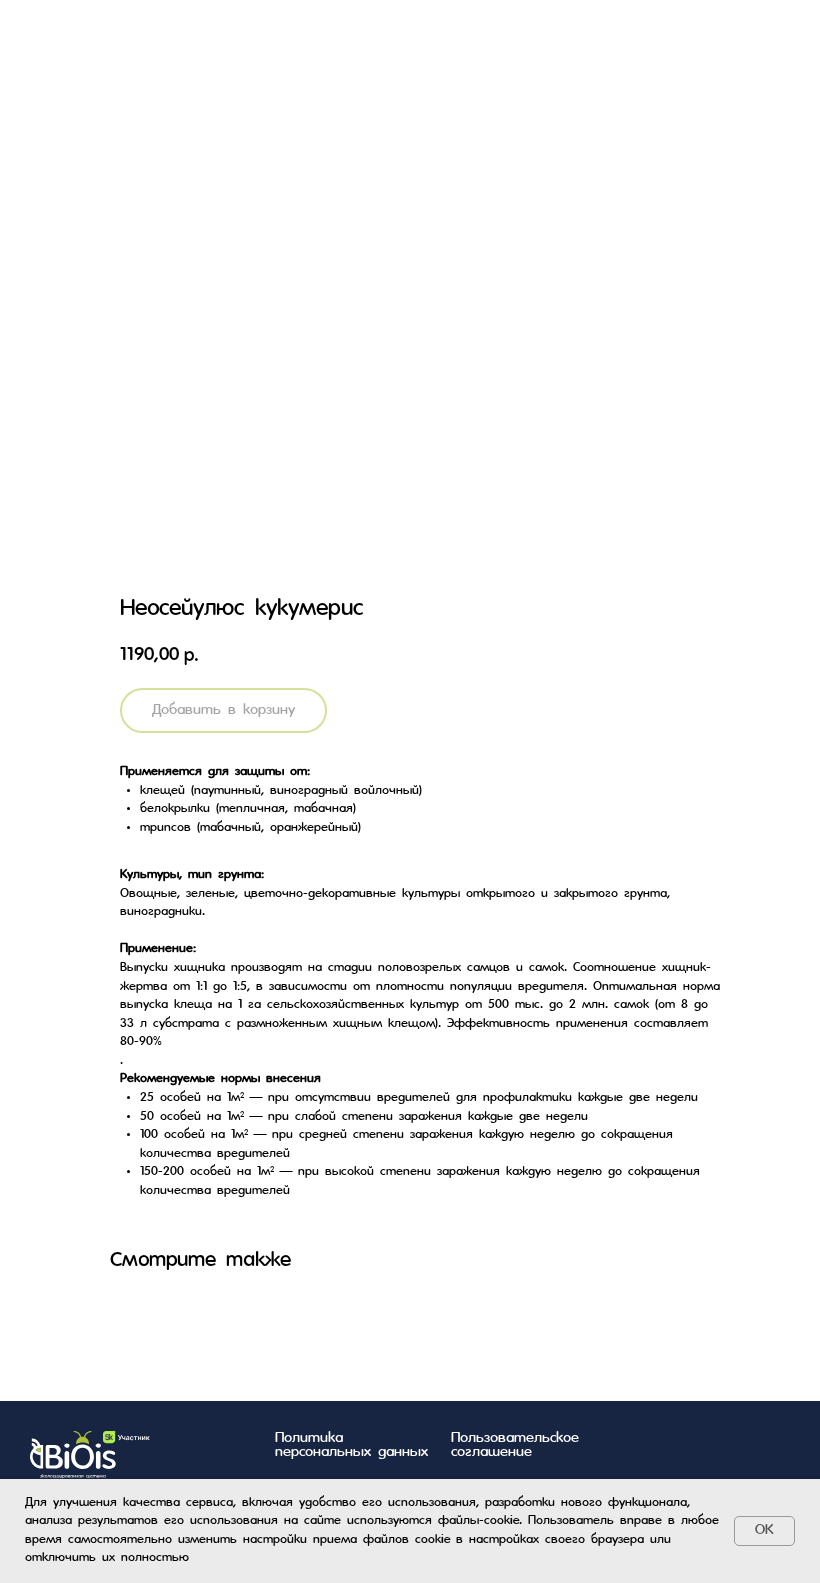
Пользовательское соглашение (515, 1445)
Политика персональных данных (351, 1445)
